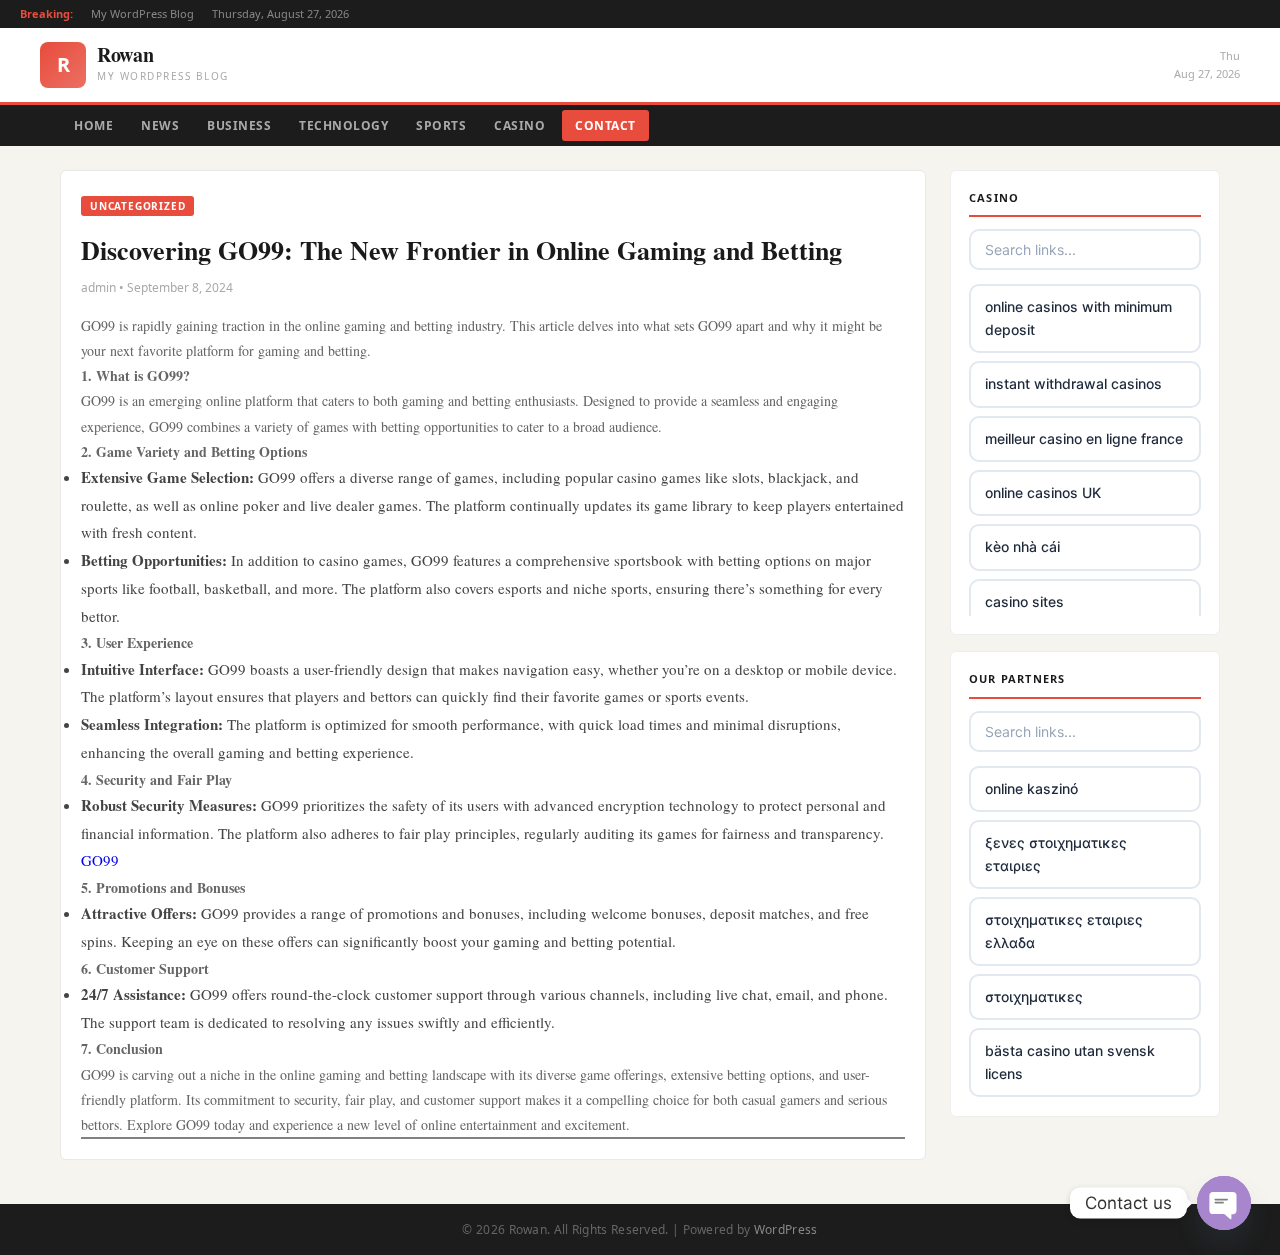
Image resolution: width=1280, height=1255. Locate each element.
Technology (343, 125)
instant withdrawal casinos (1073, 383)
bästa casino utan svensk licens (1070, 1061)
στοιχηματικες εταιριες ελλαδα (1064, 930)
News (160, 125)
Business (239, 125)
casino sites (1024, 601)
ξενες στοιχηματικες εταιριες (1056, 853)
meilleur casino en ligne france (1084, 438)
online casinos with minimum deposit (1078, 317)
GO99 (100, 860)
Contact (605, 125)
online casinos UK (1043, 492)
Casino (519, 125)
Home (93, 125)
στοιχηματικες (1034, 996)
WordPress (786, 1229)
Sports (441, 125)
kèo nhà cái (1022, 546)
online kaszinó (1031, 788)
